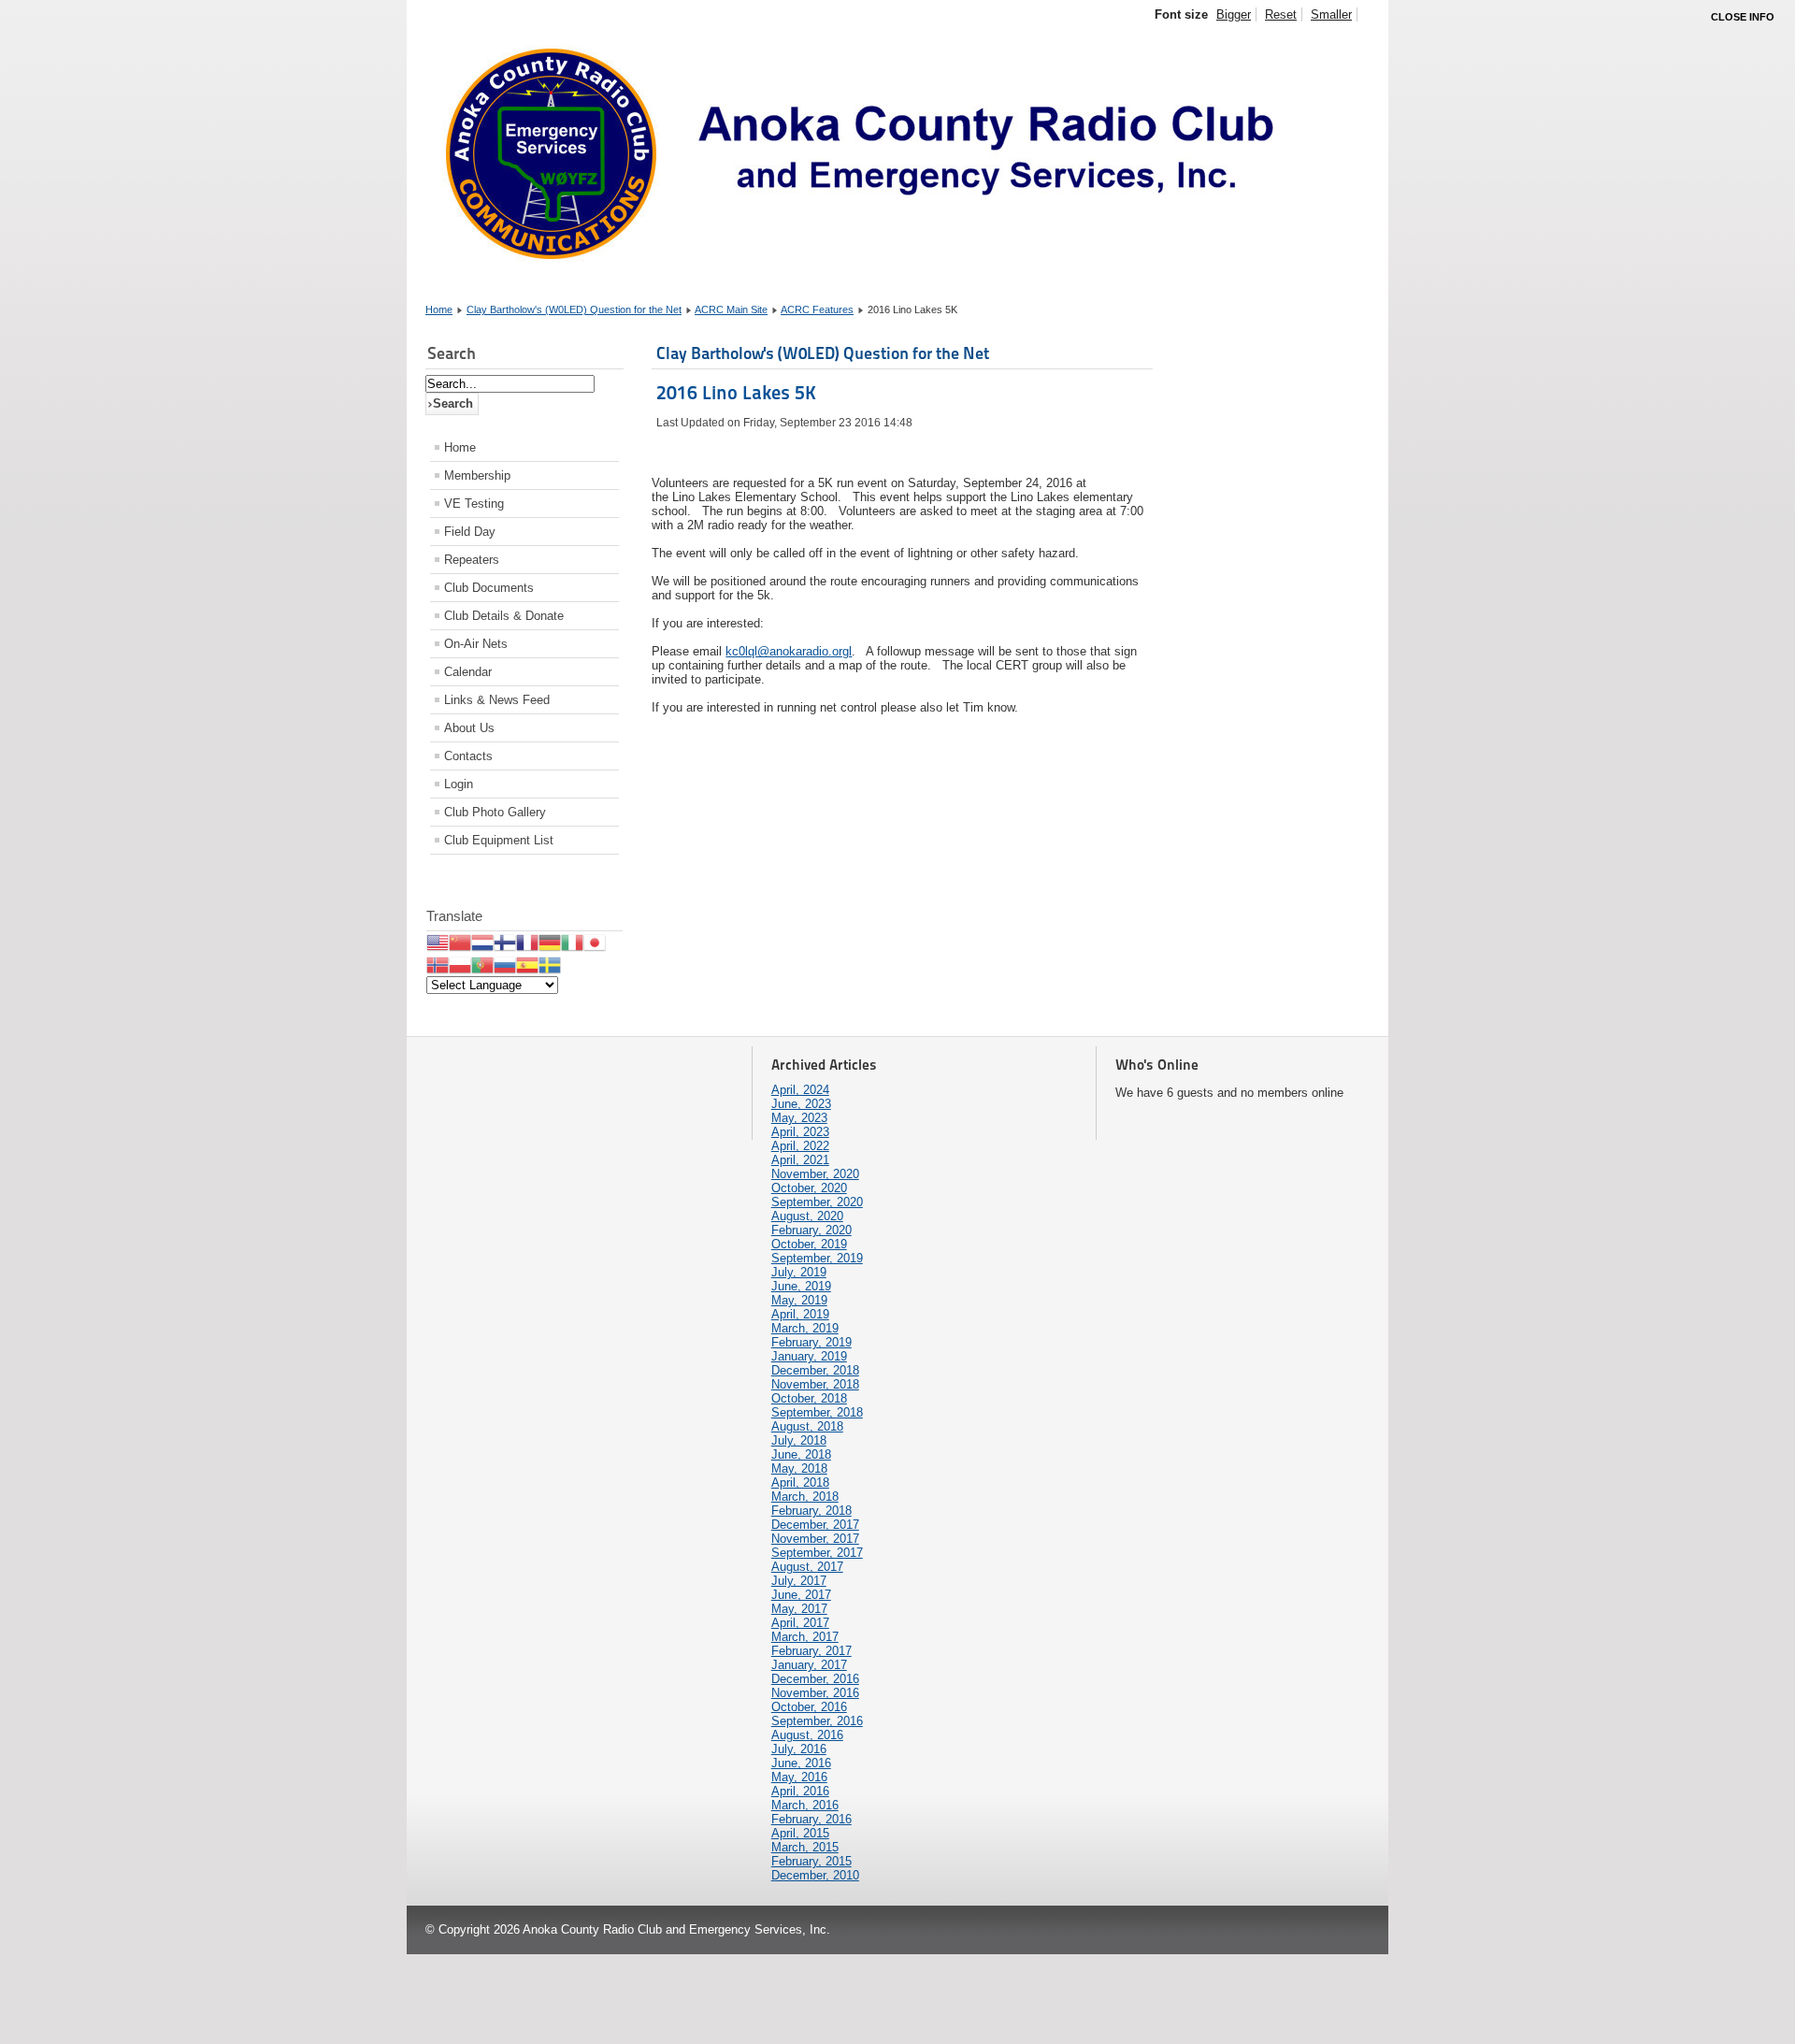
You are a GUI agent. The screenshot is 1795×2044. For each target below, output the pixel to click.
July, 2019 (799, 1272)
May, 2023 (799, 1118)
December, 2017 (815, 1525)
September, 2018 (817, 1412)
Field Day (470, 532)
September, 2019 (817, 1258)
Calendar (468, 672)
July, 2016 (799, 1749)
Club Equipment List (499, 840)
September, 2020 (817, 1202)
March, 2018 (805, 1497)
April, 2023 (800, 1132)
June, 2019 (801, 1286)
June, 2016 (801, 1763)
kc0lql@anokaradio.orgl (789, 651)
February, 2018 (811, 1511)
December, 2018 (815, 1370)
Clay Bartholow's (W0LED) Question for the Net (574, 309)
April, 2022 (800, 1146)
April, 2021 (800, 1160)
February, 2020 (811, 1230)
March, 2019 (805, 1328)
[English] (438, 942)
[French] (527, 942)
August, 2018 (807, 1426)
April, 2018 (800, 1483)
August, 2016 (807, 1735)
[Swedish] (550, 964)
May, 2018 (799, 1468)
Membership (477, 475)
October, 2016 (809, 1707)
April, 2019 (800, 1314)
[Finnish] (505, 942)
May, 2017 (799, 1609)
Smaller (1331, 14)
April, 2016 (800, 1791)
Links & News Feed (497, 700)
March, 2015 (805, 1847)
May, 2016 (799, 1777)
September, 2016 (817, 1721)
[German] (550, 942)
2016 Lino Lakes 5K (736, 393)
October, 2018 (809, 1398)
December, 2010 (815, 1875)
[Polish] (460, 964)
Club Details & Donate (504, 616)
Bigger (1234, 14)
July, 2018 (799, 1440)
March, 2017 (805, 1637)
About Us (469, 728)
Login (459, 784)
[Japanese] (595, 942)
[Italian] (572, 942)
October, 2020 (809, 1188)
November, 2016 (815, 1693)
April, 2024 (800, 1090)
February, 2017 (811, 1651)
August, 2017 (807, 1567)
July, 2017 (799, 1581)
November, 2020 (815, 1174)
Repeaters (472, 560)
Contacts (468, 756)
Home (439, 309)
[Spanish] (527, 964)
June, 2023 (801, 1104)
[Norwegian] (438, 964)
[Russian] (505, 964)
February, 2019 (811, 1342)
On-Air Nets (476, 644)
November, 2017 (815, 1539)
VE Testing (474, 504)
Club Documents (489, 588)
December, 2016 (815, 1679)
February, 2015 (811, 1861)
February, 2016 (811, 1819)
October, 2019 (809, 1244)
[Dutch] (482, 942)
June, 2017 (801, 1595)
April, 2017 (800, 1623)
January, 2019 (809, 1356)
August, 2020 (807, 1216)
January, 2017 (809, 1665)
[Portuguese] (482, 964)
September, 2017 (817, 1553)
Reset (1281, 14)
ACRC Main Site (731, 309)
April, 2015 (800, 1833)
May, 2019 (799, 1300)
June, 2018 (801, 1454)
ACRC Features (817, 309)
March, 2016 (805, 1805)
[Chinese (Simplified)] (460, 942)
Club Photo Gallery (495, 812)
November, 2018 (815, 1384)
